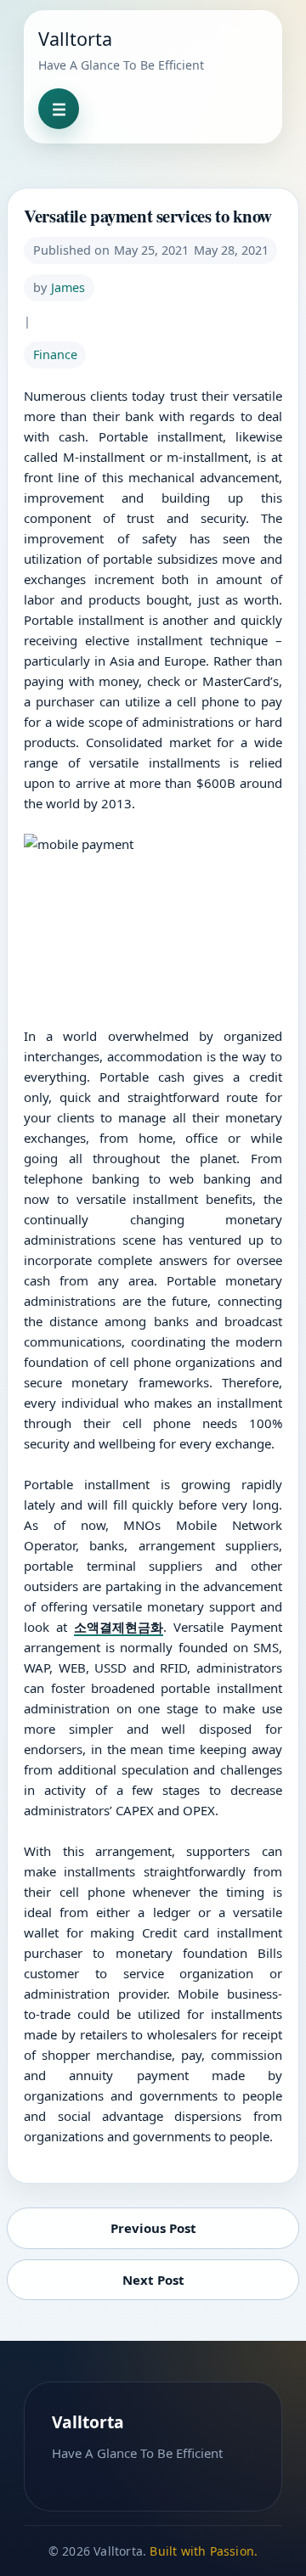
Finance (55, 354)
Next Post (153, 2280)
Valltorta (75, 39)
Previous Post (153, 2228)
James (68, 287)
